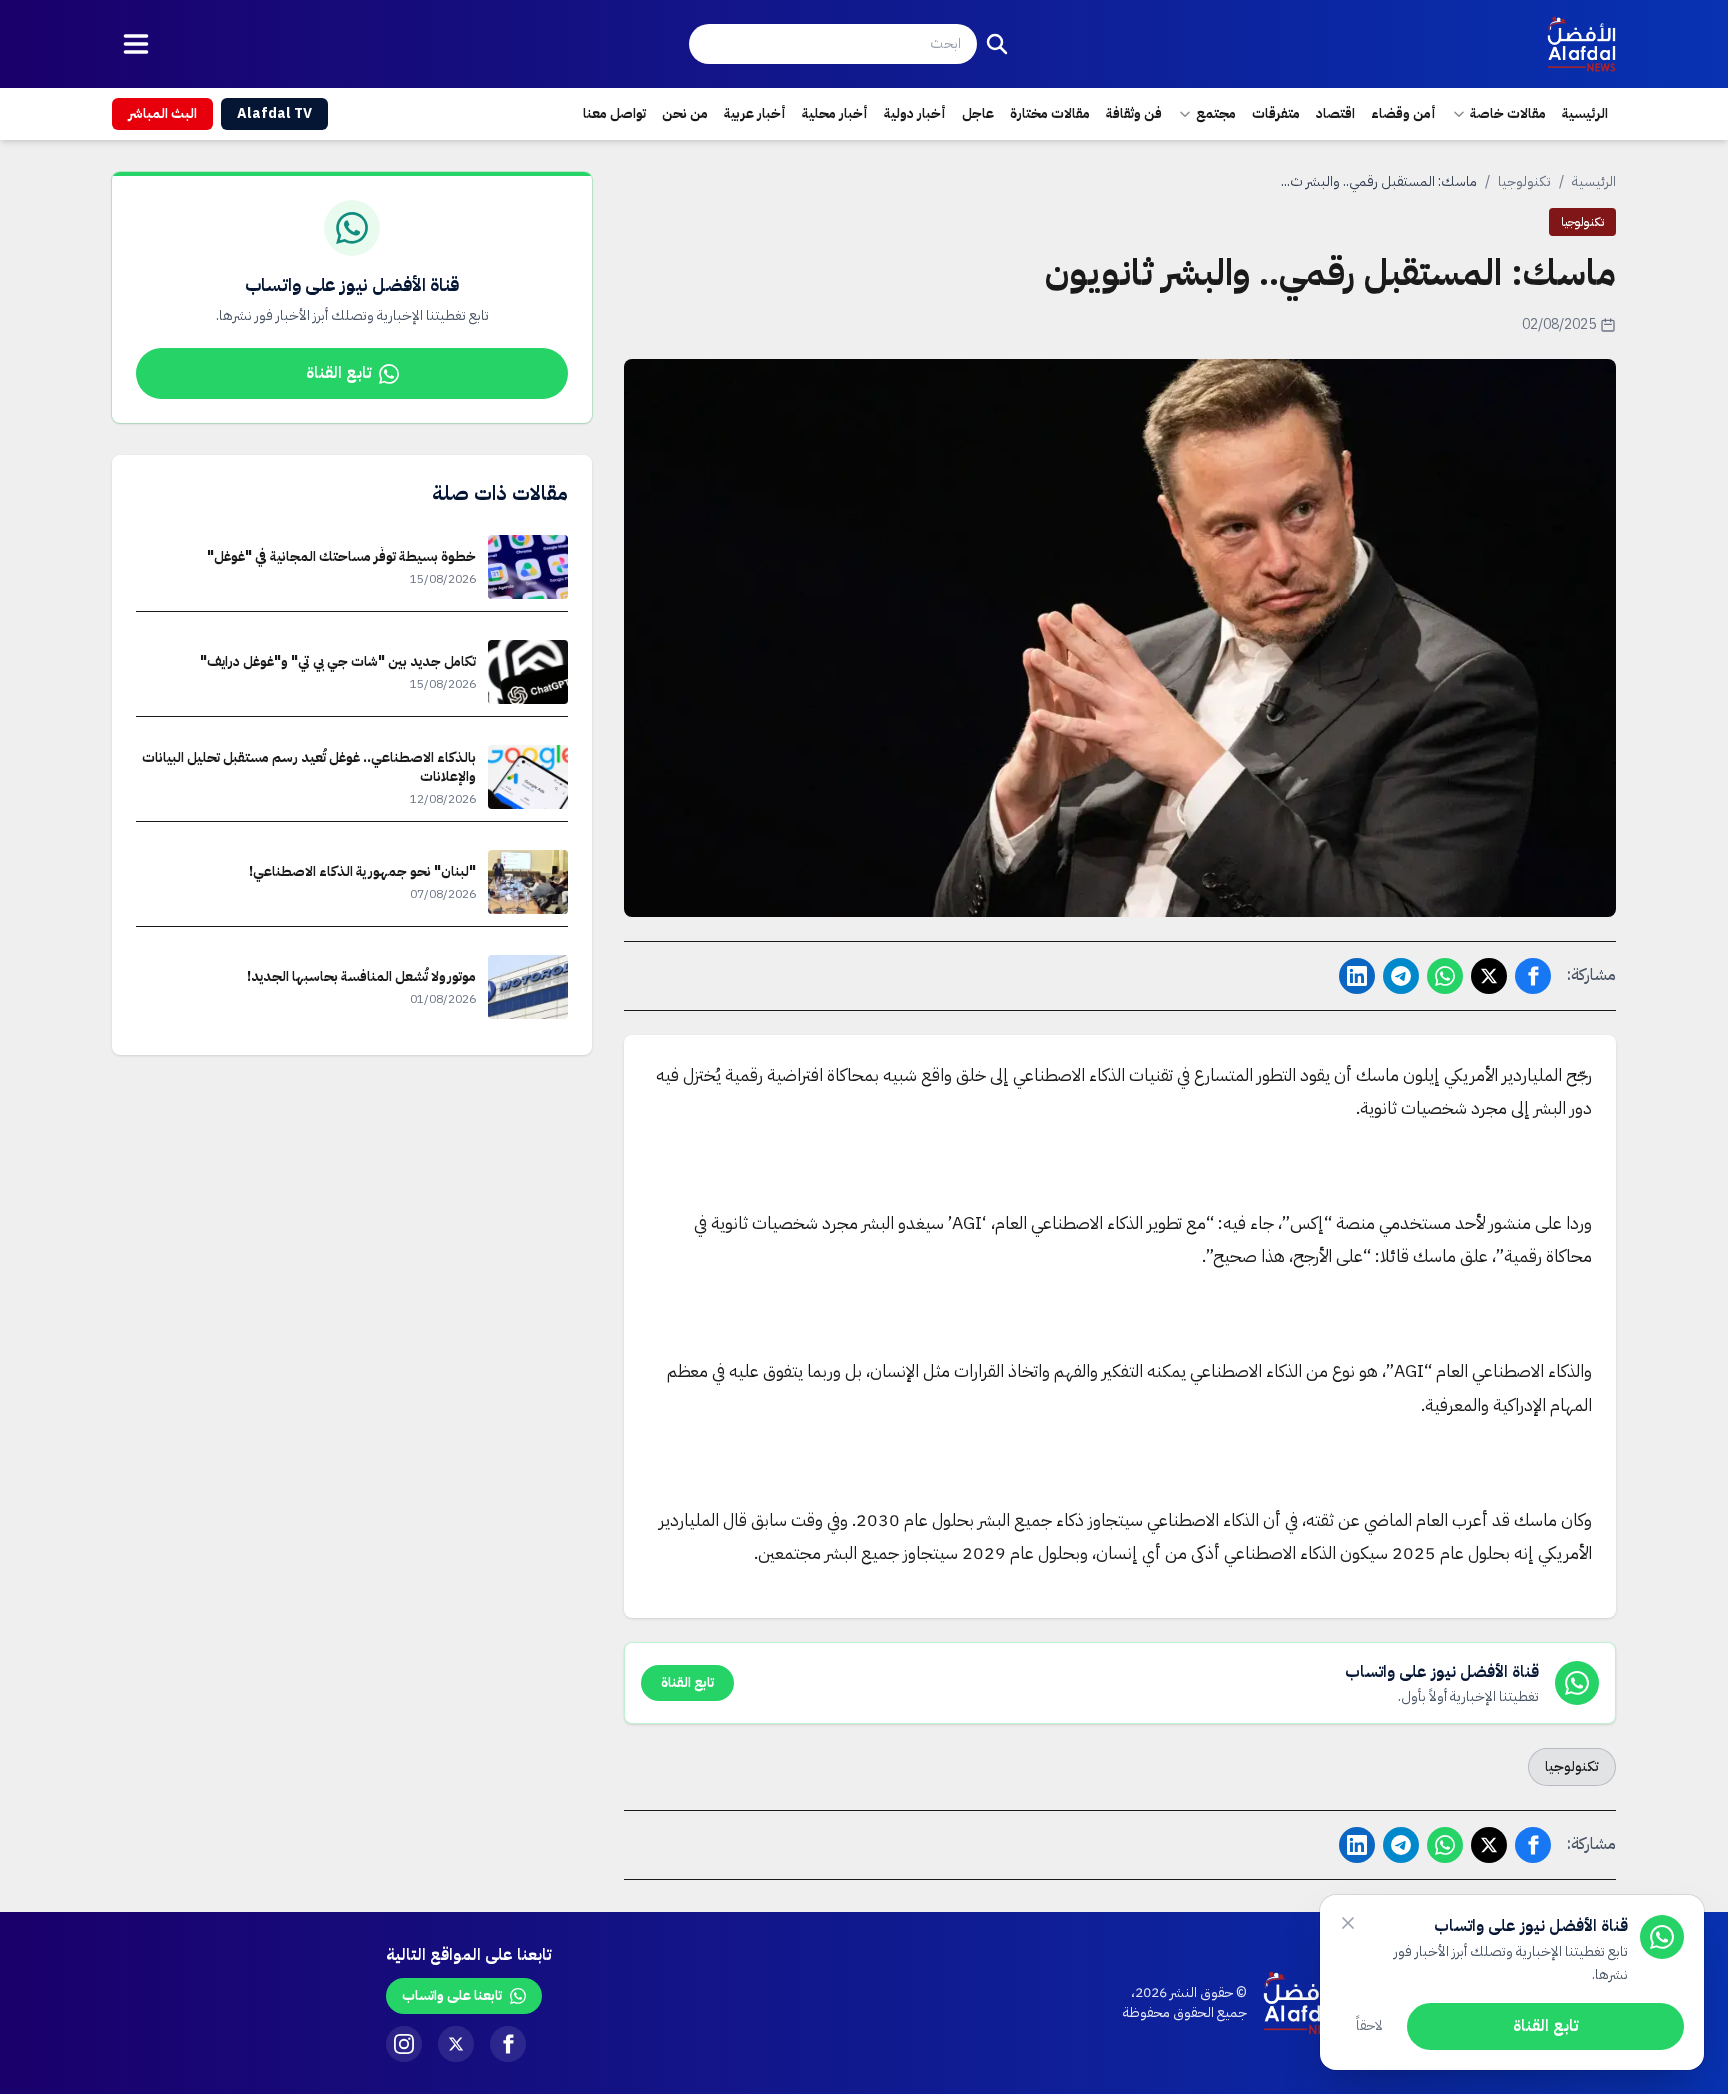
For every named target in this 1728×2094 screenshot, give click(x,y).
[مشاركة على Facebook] (1533, 976)
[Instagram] (404, 2044)
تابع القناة (338, 373)
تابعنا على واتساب (452, 1995)
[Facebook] (508, 2044)
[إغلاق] (1348, 1923)
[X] (456, 2044)
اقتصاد (1335, 113)
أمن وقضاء (1403, 113)
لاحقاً (1369, 2025)
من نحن (685, 113)
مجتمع (1216, 113)
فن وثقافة (1134, 113)
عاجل (978, 113)
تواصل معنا (614, 113)
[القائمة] (136, 44)
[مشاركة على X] (1489, 976)
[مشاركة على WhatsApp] (1445, 976)
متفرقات (1276, 113)
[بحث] (997, 44)
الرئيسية (1585, 113)
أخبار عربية (755, 113)
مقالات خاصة (1508, 113)
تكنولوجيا (1524, 181)
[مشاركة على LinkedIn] (1357, 976)
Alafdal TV (274, 113)
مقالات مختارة (1050, 113)
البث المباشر (162, 113)
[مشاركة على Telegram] (1401, 976)
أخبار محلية (835, 113)
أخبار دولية (915, 113)
